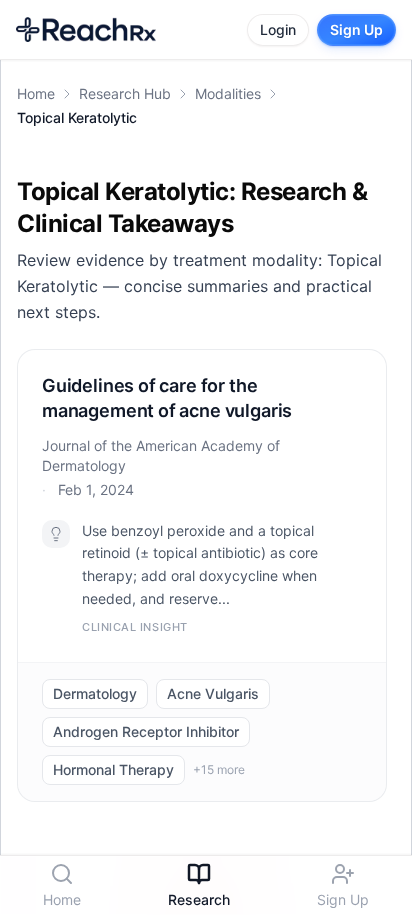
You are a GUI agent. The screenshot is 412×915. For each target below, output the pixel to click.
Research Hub (125, 93)
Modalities (228, 93)
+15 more (219, 769)
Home (36, 93)
